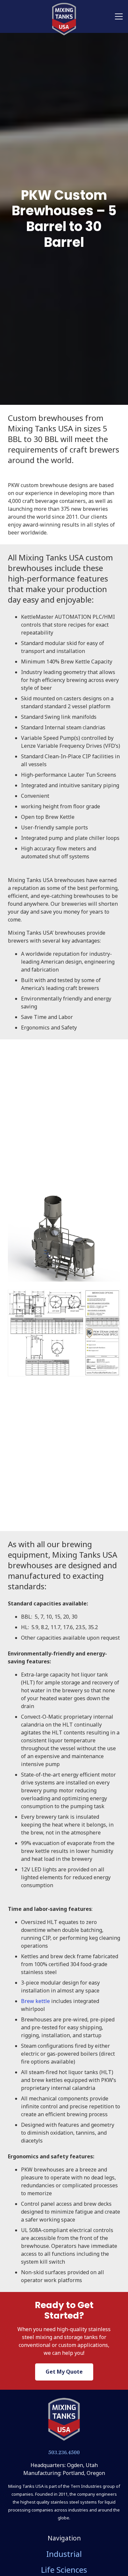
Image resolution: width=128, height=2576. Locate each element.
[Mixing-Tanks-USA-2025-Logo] (64, 2419)
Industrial (64, 2554)
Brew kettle (35, 2001)
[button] (119, 16)
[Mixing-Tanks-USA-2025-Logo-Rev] (64, 19)
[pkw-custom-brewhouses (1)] (64, 1333)
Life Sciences (64, 2570)
